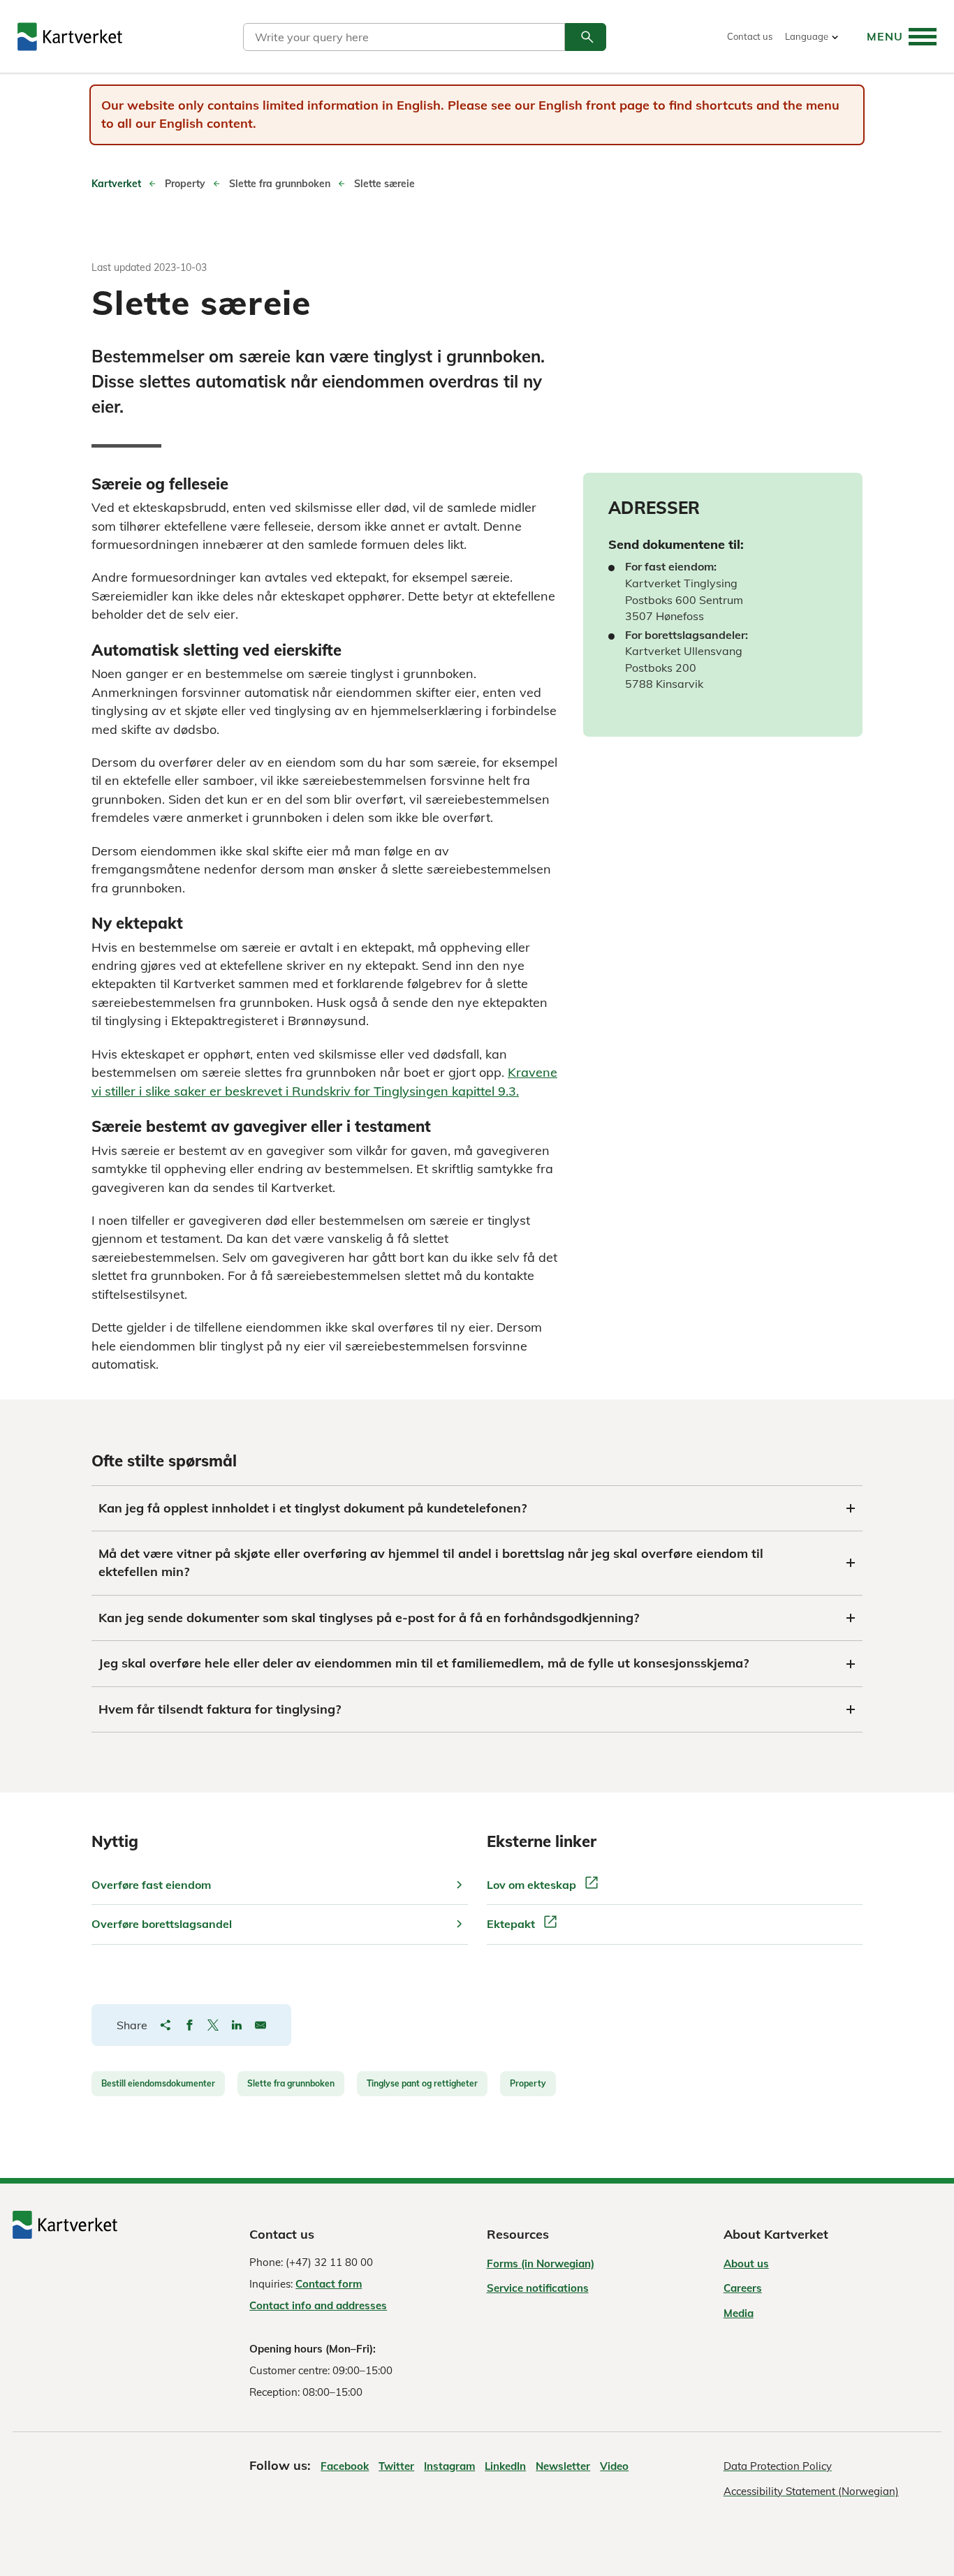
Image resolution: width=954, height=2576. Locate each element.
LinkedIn (505, 2466)
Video (614, 2466)
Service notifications (538, 2288)
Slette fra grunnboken (291, 2083)
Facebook (345, 2466)
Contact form (329, 2284)
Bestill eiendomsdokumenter (158, 2083)
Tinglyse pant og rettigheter (422, 2083)
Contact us (750, 37)
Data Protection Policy (778, 2466)
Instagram (449, 2466)
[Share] (166, 2025)
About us (746, 2264)
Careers (743, 2288)
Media (739, 2313)
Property (528, 2083)
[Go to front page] (70, 37)
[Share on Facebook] (189, 2025)
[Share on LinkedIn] (237, 2025)
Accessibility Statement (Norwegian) (811, 2491)
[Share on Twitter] (213, 2025)
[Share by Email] (260, 2025)
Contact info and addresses (318, 2305)
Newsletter (563, 2466)
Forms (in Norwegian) (541, 2264)
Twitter (396, 2466)
